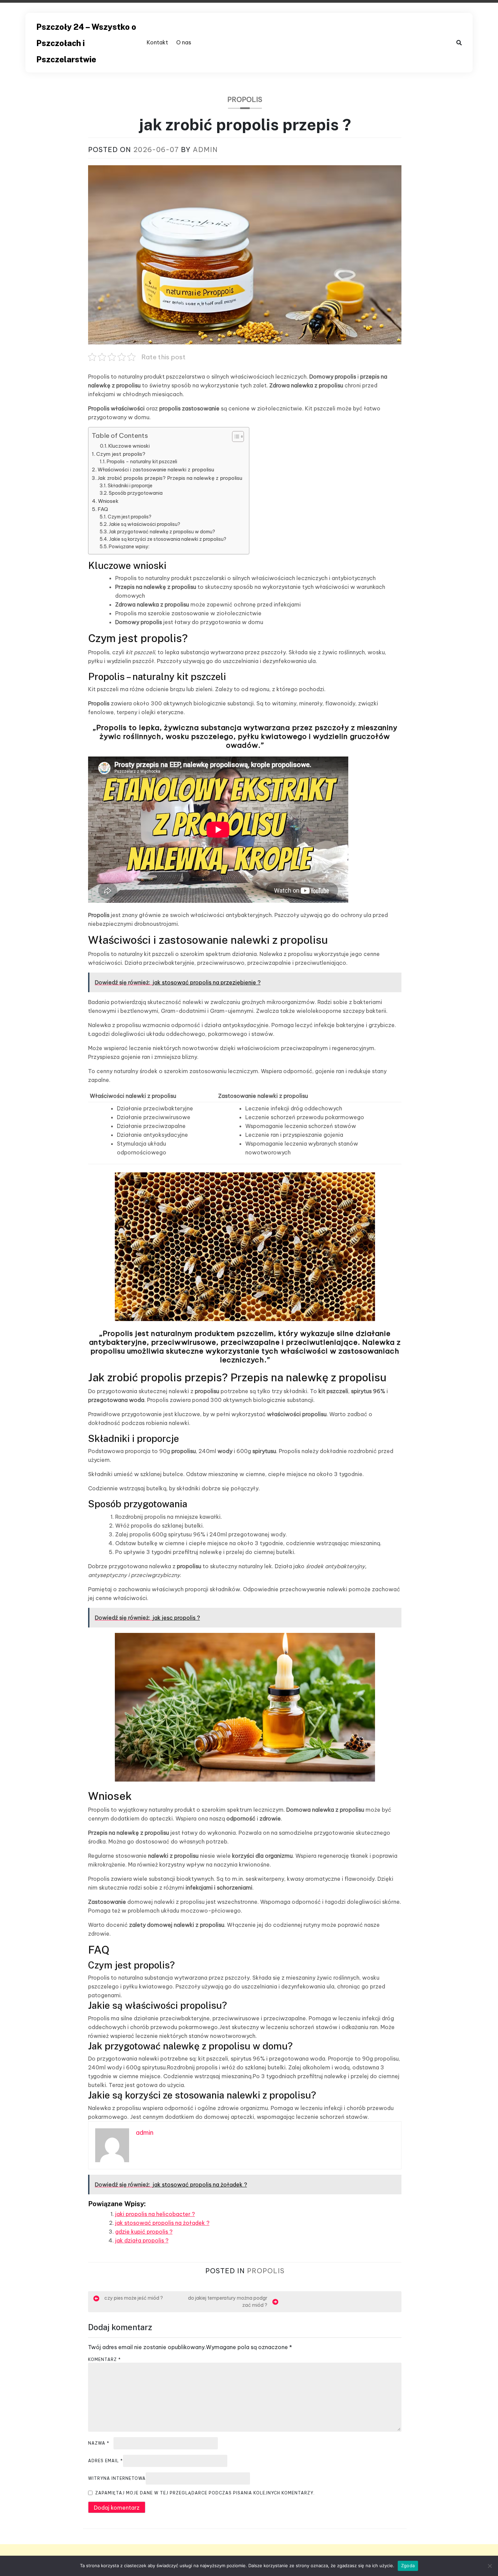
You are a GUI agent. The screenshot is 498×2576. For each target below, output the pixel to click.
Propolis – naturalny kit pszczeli (142, 462)
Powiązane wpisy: (129, 547)
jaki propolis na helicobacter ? (155, 2214)
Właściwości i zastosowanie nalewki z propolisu (156, 470)
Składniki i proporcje (130, 486)
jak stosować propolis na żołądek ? (162, 2223)
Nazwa (99, 2443)
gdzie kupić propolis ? (144, 2232)
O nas (184, 42)
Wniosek (108, 501)
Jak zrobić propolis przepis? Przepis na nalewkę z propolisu (170, 478)
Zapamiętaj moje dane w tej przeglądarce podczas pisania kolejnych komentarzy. (205, 2493)
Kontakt (157, 42)
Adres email (106, 2461)
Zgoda (408, 2566)
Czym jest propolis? (121, 454)
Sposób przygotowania (136, 493)
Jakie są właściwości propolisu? (144, 524)
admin (205, 150)
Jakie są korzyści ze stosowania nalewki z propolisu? (168, 539)
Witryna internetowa (117, 2478)
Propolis (245, 99)
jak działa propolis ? (142, 2240)
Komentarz (105, 2359)
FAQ (103, 509)
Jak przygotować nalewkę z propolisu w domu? (162, 532)
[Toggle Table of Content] (235, 437)
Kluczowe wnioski (129, 446)
